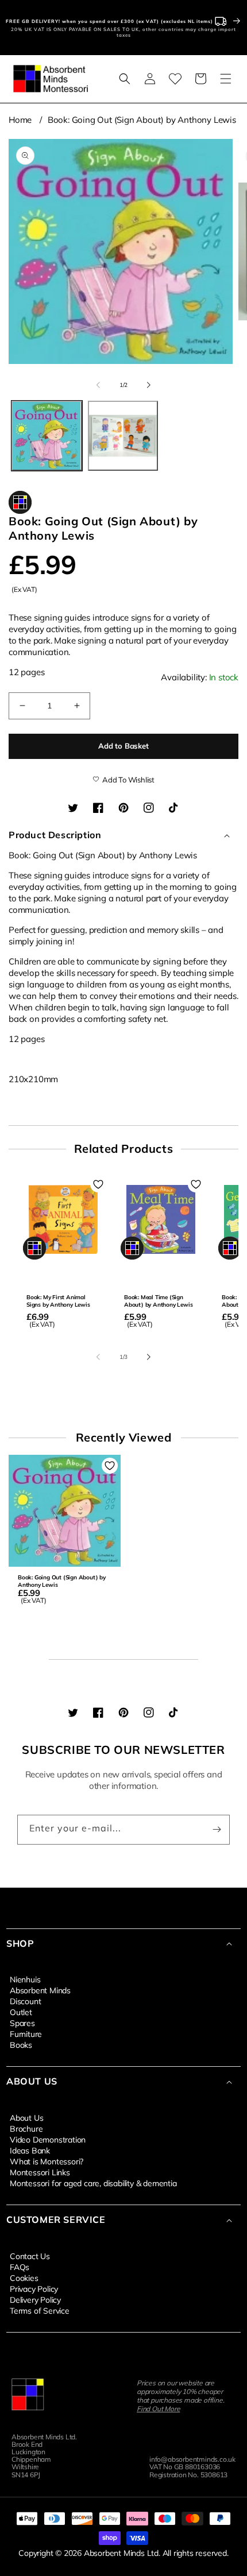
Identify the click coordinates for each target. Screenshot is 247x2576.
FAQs (20, 2267)
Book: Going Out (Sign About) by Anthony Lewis (142, 120)
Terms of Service (40, 2310)
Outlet (21, 2012)
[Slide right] (149, 385)
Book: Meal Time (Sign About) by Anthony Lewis (158, 1301)
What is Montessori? (47, 2161)
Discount (25, 2001)
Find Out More (158, 2409)
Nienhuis (25, 1979)
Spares (22, 2023)
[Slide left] (98, 385)
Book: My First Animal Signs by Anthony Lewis (58, 1301)
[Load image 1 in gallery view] (47, 436)
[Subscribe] (217, 1830)
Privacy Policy (34, 2288)
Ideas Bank (30, 2150)
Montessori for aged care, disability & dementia (93, 2183)
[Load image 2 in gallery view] (123, 436)
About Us (26, 2117)
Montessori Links (40, 2172)
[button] (125, 79)
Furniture (26, 2033)
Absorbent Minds (40, 1990)
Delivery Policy (35, 2299)
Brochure (26, 2128)
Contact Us (30, 2256)
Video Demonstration (48, 2139)
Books (21, 2044)
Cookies (24, 2277)
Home (20, 120)
